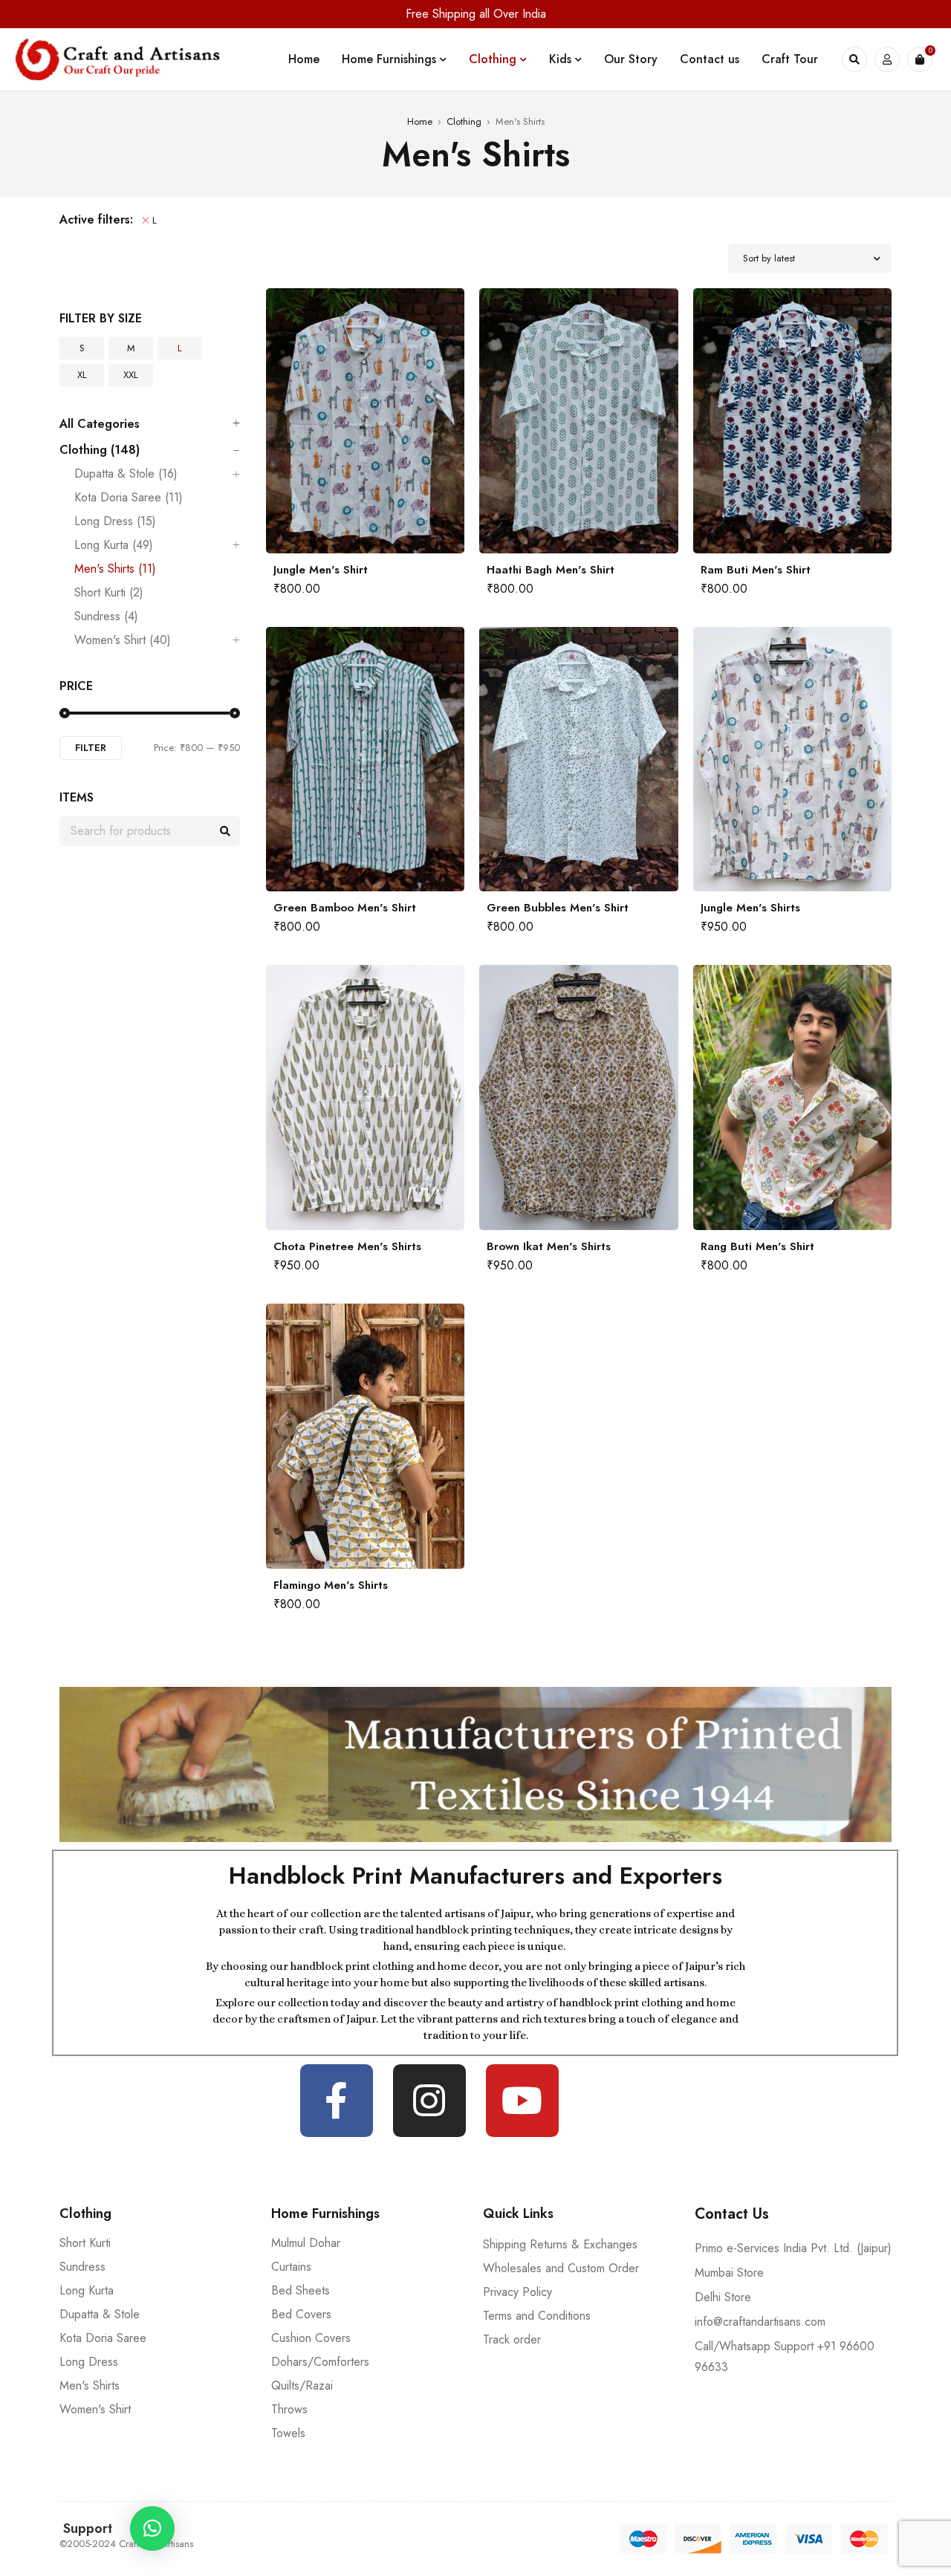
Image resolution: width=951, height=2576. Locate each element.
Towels (288, 2433)
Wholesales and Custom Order (561, 2268)
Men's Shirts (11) (115, 569)
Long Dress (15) (115, 521)
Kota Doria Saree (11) (129, 498)
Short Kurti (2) (109, 593)
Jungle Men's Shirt (321, 570)
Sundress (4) (106, 617)
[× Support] (152, 2528)
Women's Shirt (95, 2409)
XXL (131, 375)
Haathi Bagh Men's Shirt (551, 570)
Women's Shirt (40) (123, 640)
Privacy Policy (517, 2292)
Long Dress (89, 2362)
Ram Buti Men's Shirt (756, 570)
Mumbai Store (729, 2273)
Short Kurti (85, 2243)
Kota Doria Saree (103, 2338)
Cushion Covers (311, 2338)
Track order (512, 2339)
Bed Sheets (301, 2290)
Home (420, 121)
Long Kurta (87, 2290)
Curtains (291, 2267)
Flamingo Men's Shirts (331, 1585)
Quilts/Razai (302, 2385)
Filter (91, 748)
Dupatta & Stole (100, 2314)
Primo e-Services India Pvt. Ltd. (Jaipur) (793, 2248)
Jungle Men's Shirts (750, 908)
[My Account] (887, 59)
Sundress (82, 2267)
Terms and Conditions (537, 2316)
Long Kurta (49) (114, 545)
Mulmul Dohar (306, 2243)
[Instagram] (429, 2101)
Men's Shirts (90, 2385)
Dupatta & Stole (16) (126, 474)
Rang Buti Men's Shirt (757, 1246)
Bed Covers (301, 2314)
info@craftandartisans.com (760, 2322)
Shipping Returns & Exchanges (560, 2244)
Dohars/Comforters (320, 2362)
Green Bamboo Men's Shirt (345, 908)
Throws (289, 2409)
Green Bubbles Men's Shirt (558, 908)
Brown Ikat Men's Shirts (549, 1246)
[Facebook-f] (337, 2101)
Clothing (464, 121)
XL (82, 375)
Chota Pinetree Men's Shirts (347, 1246)
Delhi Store (723, 2297)
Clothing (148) (100, 450)
